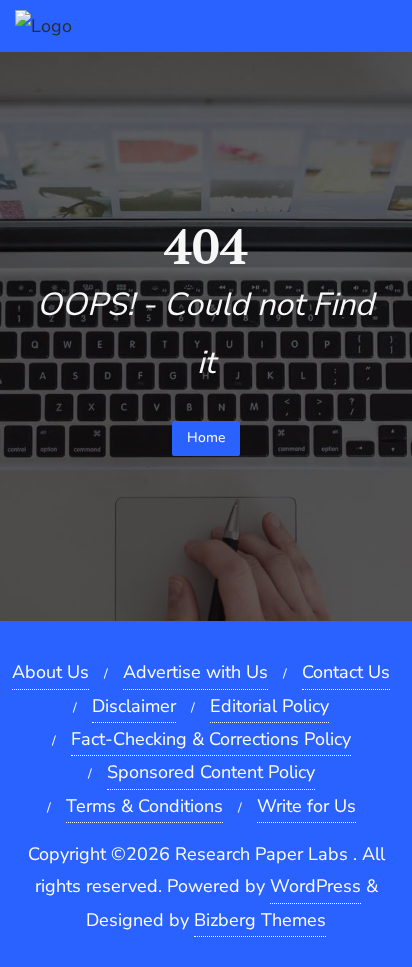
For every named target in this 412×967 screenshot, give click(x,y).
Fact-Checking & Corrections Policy (211, 739)
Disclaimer (134, 706)
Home (206, 437)
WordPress (315, 886)
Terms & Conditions (144, 806)
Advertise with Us (195, 672)
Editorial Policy (269, 706)
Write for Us (306, 806)
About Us (50, 672)
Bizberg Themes (260, 920)
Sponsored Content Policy (211, 772)
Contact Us (346, 672)
